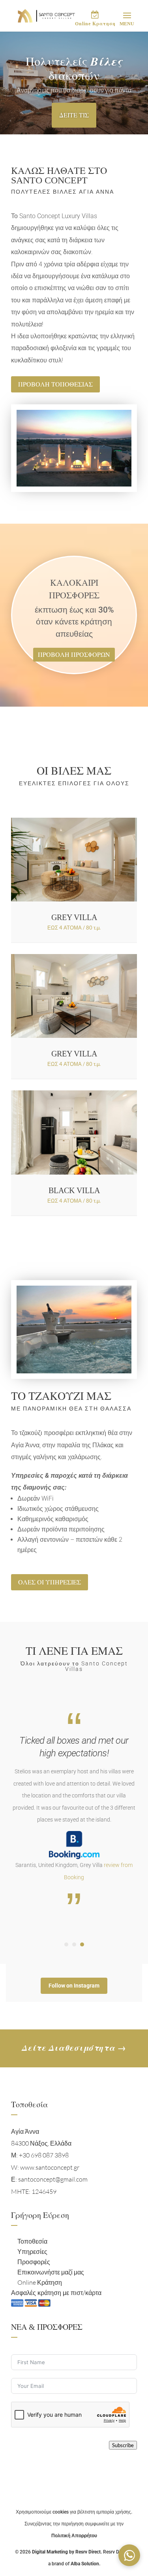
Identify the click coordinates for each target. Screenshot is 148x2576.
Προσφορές (34, 2262)
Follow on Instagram (74, 1986)
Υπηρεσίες (32, 2252)
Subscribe (123, 2445)
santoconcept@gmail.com (53, 2179)
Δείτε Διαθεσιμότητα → (74, 2048)
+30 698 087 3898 (43, 2155)
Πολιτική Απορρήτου (74, 2536)
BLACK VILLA (74, 1190)
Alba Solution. (85, 2564)
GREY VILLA (74, 917)
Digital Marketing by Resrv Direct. (67, 2552)
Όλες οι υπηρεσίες (50, 1582)
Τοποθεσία (32, 2241)
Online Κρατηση (95, 24)
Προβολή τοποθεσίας (55, 384)
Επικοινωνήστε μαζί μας (51, 2272)
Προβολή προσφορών (74, 655)
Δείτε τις (74, 115)
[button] (129, 2555)
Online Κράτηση (40, 2282)
